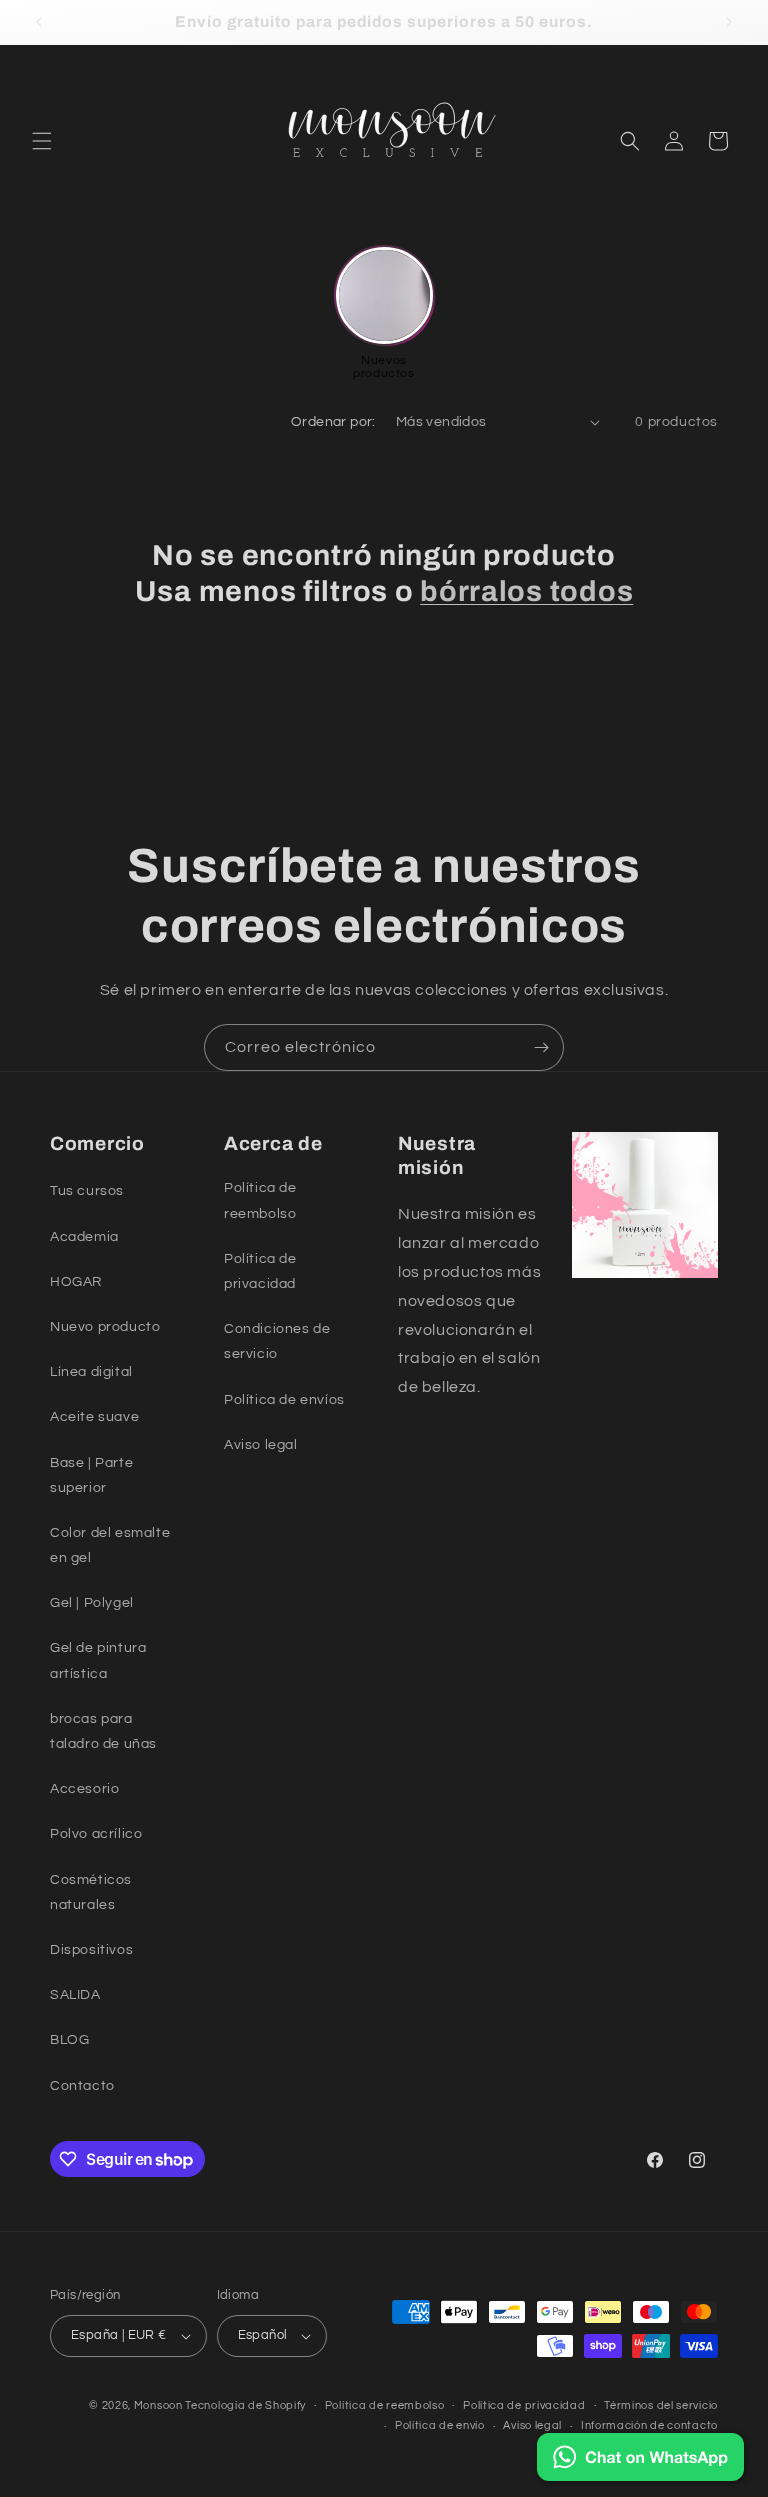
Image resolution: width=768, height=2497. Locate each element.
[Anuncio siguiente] (729, 22)
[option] (384, 313)
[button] (42, 141)
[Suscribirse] (541, 1047)
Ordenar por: (333, 422)
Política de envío (440, 2425)
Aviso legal (532, 2425)
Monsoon (160, 2405)
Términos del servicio (661, 2405)
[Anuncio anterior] (39, 22)
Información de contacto (649, 2425)
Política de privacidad (524, 2405)
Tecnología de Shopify (245, 2405)
